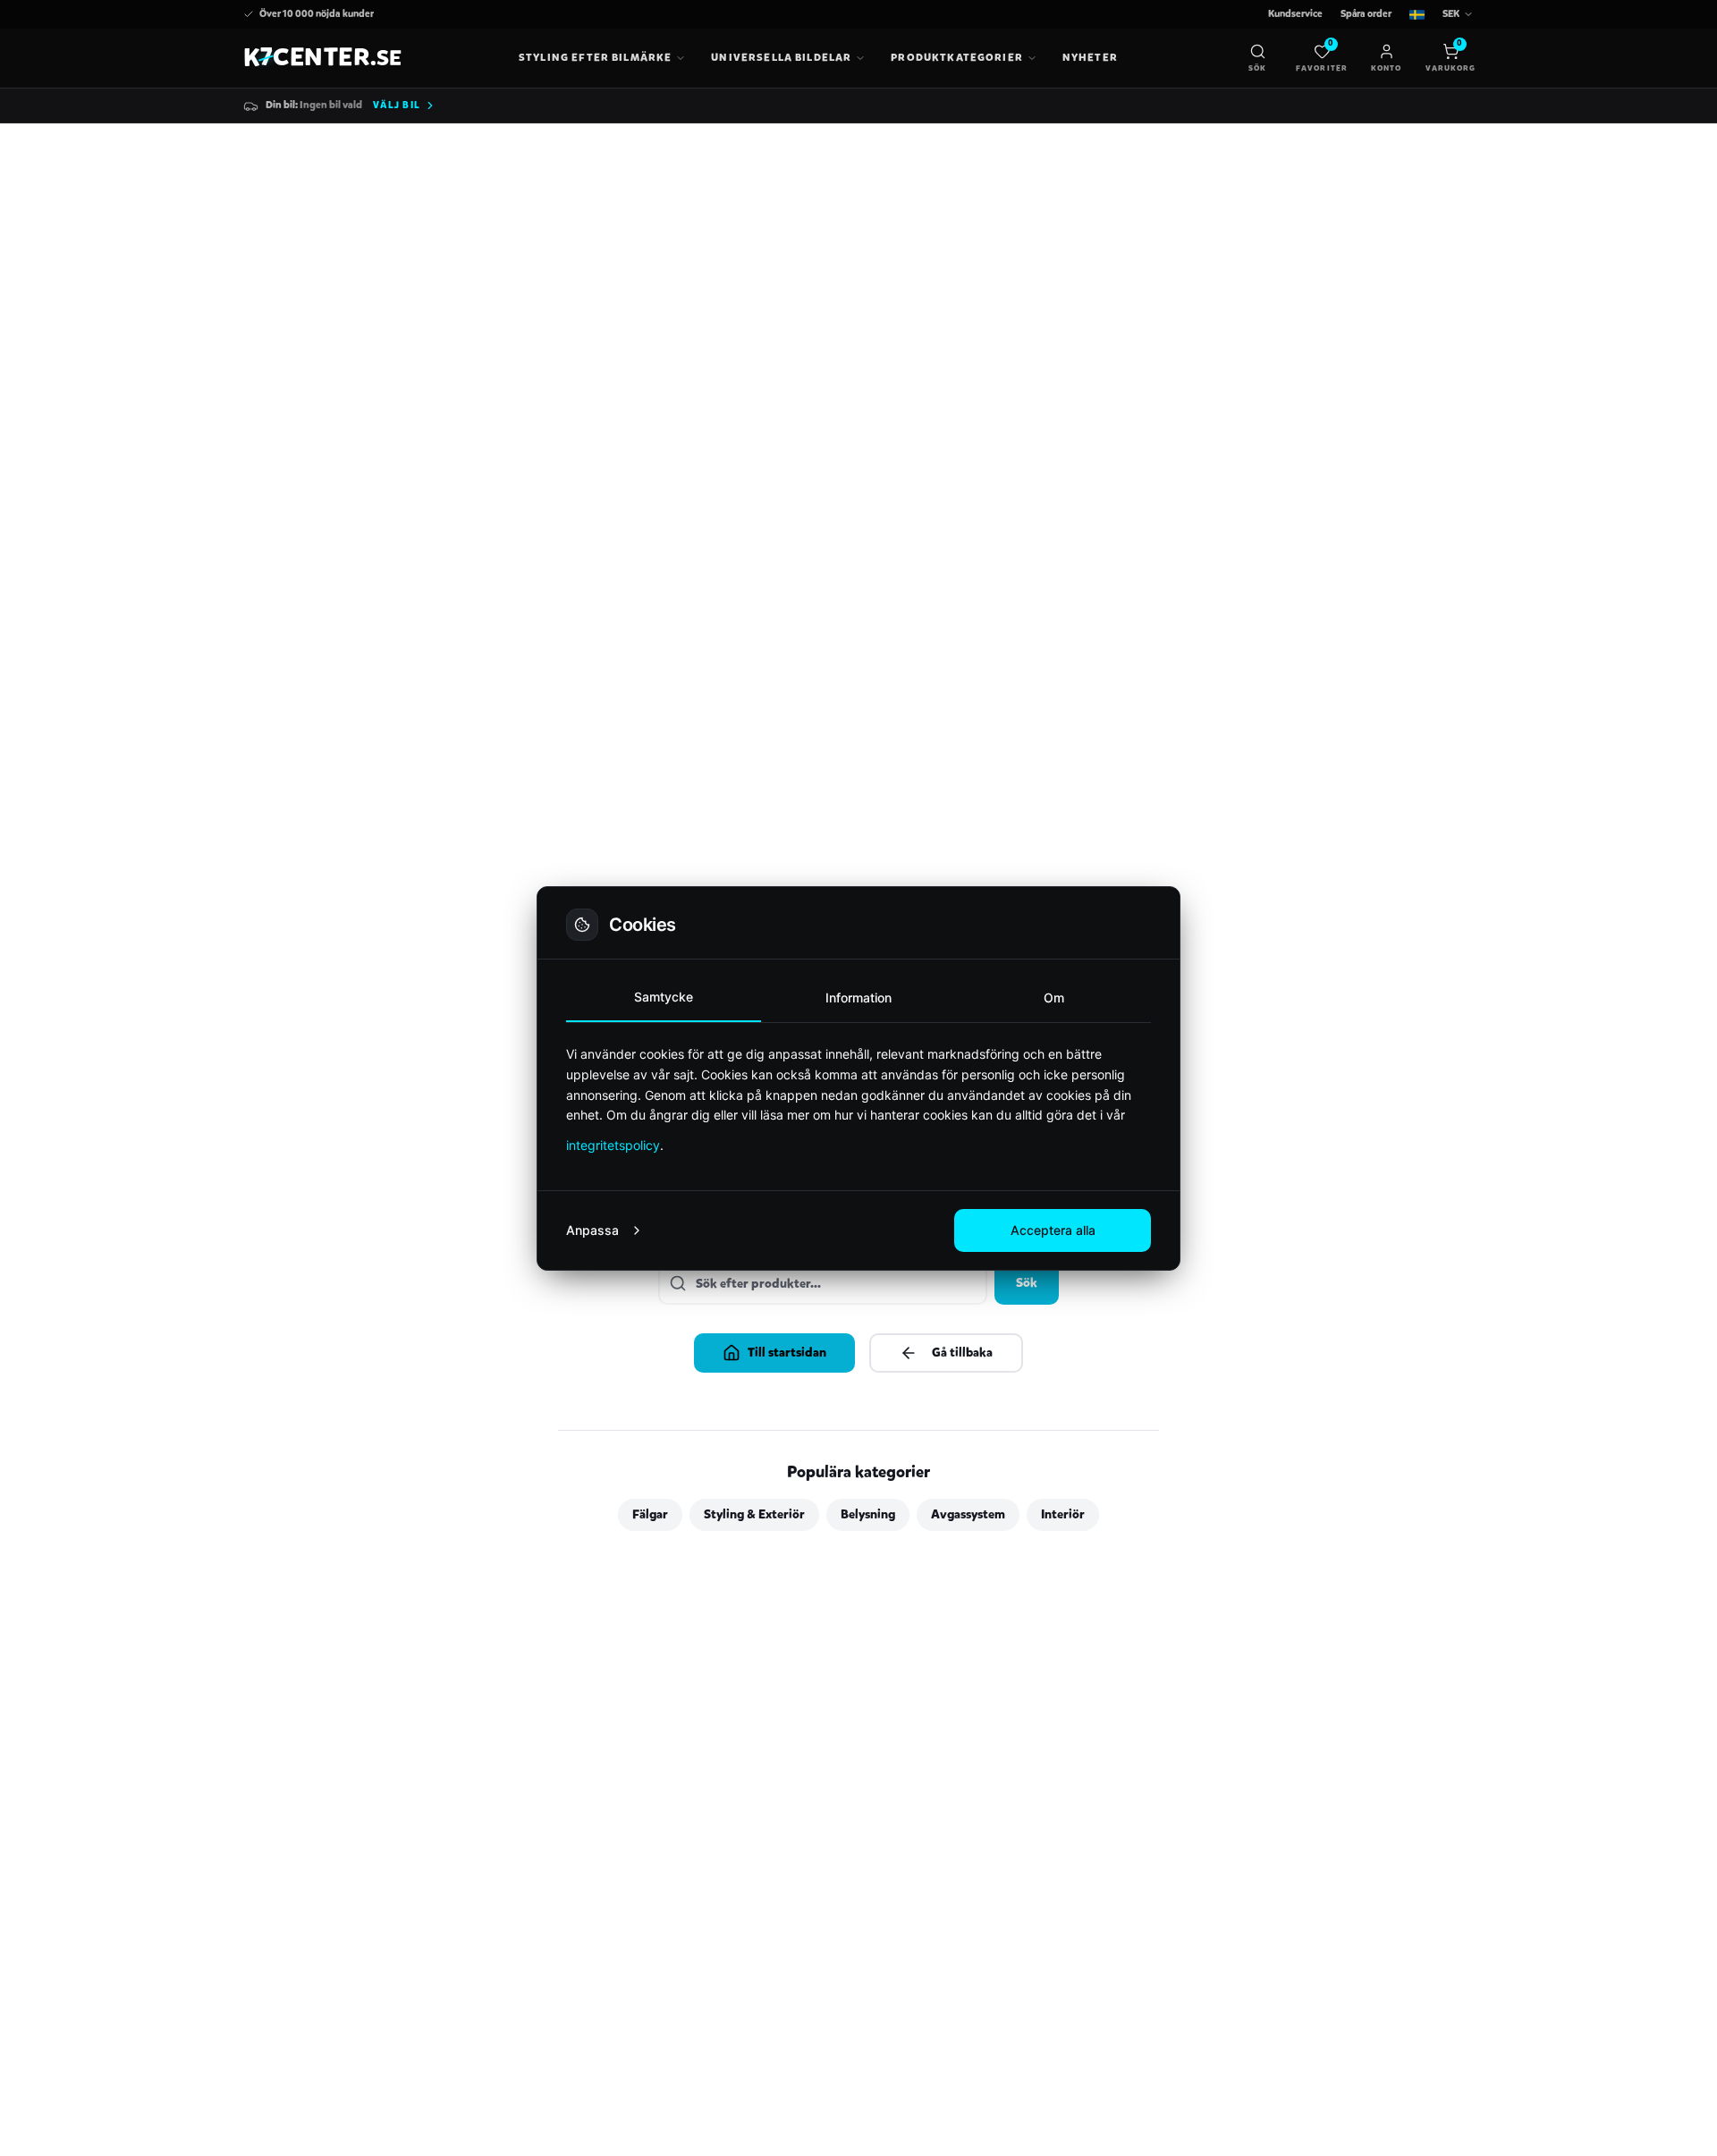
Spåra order (1366, 14)
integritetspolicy (613, 1145)
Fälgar (650, 1514)
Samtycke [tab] (664, 997)
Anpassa (592, 1230)
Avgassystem (968, 1514)
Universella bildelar (781, 57)
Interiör (1063, 1514)
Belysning (868, 1514)
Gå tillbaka (962, 1353)
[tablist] (858, 998)
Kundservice (1295, 14)
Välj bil (397, 105)
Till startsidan (787, 1353)
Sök (1027, 1283)
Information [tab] (858, 998)
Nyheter (1090, 57)
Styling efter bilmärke (595, 57)
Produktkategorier (957, 57)
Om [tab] (1054, 998)
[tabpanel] (858, 1099)
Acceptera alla (1053, 1230)
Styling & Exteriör (754, 1514)
